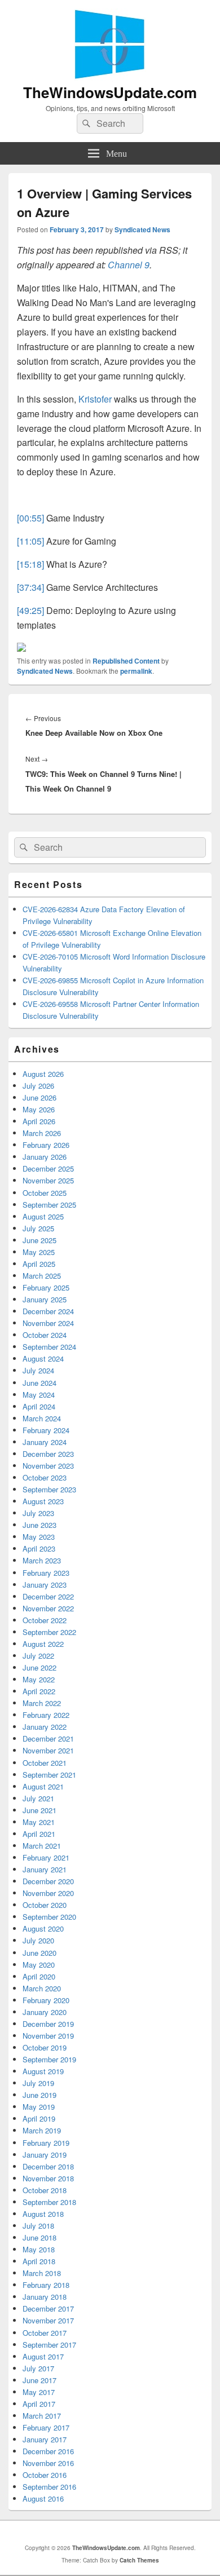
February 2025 (46, 1287)
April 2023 (39, 1548)
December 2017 (48, 2308)
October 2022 (45, 1620)
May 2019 (39, 2107)
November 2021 (48, 1750)
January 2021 (45, 1869)
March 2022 (42, 1703)
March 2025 (42, 1276)
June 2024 (39, 1383)
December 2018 (48, 2166)
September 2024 (49, 1347)
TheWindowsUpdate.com (110, 92)
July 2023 (38, 1513)
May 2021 (39, 1822)
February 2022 (46, 1715)
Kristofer (95, 399)
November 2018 (48, 2178)
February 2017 (46, 2427)
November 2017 (48, 2320)
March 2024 (42, 1418)
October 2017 (45, 2333)
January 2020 (45, 2012)
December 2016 (48, 2451)
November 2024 (48, 1323)
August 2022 (43, 1644)
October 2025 (45, 1193)
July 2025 (38, 1228)
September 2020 (49, 1917)
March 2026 (42, 1133)
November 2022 (48, 1608)
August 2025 (43, 1216)
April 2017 (39, 2404)
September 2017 (49, 2345)
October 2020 (45, 1905)
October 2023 (45, 1477)
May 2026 (39, 1109)
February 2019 (46, 2143)
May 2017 (39, 2392)
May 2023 (39, 1537)
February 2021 (46, 1857)
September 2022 (49, 1632)
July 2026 (38, 1086)
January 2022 (45, 1727)
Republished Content (126, 661)
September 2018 (49, 2202)
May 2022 (39, 1679)
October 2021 (45, 1763)
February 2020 (46, 2000)
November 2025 (48, 1180)
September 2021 (49, 1775)
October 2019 (45, 2047)
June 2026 (39, 1097)
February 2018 (46, 2285)
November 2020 (48, 1893)
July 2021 (38, 1798)
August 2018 (43, 2214)
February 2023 (46, 1573)
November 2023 (48, 1466)
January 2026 (45, 1157)
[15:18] (30, 564)
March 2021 (42, 1846)
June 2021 (39, 1810)
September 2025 (49, 1205)
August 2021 (43, 1786)
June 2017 (39, 2380)
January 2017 (45, 2439)
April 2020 (39, 1976)
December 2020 (48, 1881)
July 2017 (38, 2368)
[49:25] (30, 610)
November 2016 (48, 2463)
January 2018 (45, 2297)
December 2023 (48, 1454)
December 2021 (48, 1738)
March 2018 (42, 2273)
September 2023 (49, 1489)
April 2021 (39, 1834)
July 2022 (38, 1656)
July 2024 (38, 1370)
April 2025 (39, 1264)
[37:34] (30, 587)
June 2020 (39, 1953)
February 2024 (46, 1430)
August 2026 (43, 1074)
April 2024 (39, 1406)
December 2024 (48, 1311)
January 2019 (45, 2155)
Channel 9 (129, 265)
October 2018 (45, 2190)
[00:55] (30, 518)
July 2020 (38, 1940)
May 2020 (39, 1965)
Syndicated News (142, 229)
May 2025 (39, 1252)
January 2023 (45, 1585)
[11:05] (30, 541)
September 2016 (49, 2487)
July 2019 (38, 2083)
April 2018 (39, 2261)
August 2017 (43, 2356)
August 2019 (43, 2071)
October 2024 (45, 1335)
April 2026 (39, 1121)
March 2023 (42, 1560)
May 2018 (39, 2249)
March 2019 (42, 2130)
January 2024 (45, 1442)
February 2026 (46, 1145)
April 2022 (39, 1691)
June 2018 (39, 2237)
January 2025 (45, 1299)
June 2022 (39, 1667)
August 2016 (43, 2498)
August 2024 (43, 1358)
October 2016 (45, 2475)
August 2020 (43, 1928)
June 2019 (39, 2095)
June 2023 (39, 1525)
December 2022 (48, 1596)
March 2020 (42, 1988)
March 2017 (42, 2416)
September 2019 (49, 2059)
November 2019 (48, 2036)
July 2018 (38, 2226)
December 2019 (48, 2024)
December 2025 (48, 1168)
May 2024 (39, 1395)
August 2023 (43, 1501)
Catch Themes (139, 2560)
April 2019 (39, 2118)
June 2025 (39, 1240)
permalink (136, 671)
